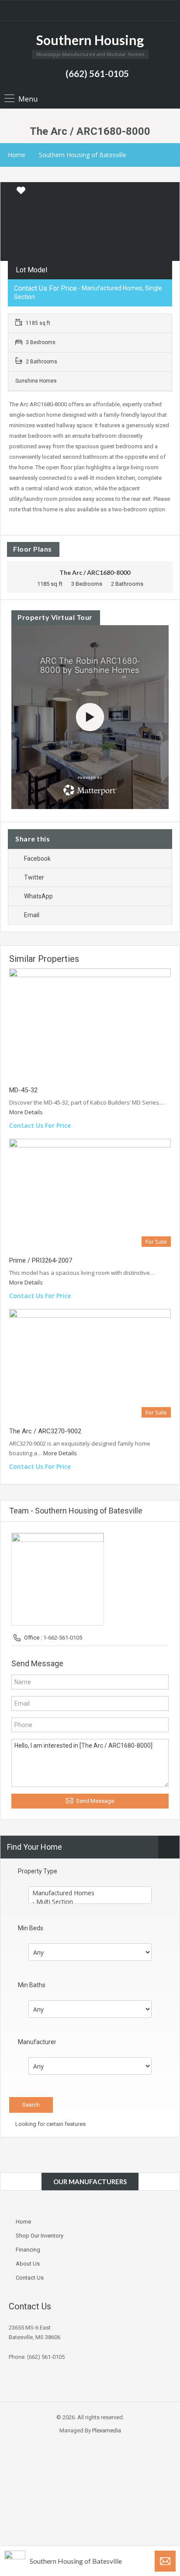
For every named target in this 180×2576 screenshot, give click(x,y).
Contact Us (30, 2278)
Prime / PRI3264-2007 (41, 1260)
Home (17, 155)
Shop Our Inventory (40, 2236)
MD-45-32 (23, 1090)
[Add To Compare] (8, 191)
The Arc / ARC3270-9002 (45, 1431)
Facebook (37, 859)
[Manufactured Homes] (90, 1893)
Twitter (34, 877)
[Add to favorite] (21, 194)
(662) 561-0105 (97, 73)
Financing (28, 2250)
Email (32, 915)
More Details (27, 1112)
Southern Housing (90, 40)
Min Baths (32, 1985)
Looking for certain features (50, 2124)
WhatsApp (38, 896)
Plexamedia (107, 2430)
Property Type (38, 1871)
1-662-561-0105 (63, 1638)
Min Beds (31, 1928)
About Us (28, 2264)
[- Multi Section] (90, 1902)
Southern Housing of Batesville (83, 155)
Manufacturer (37, 2042)
